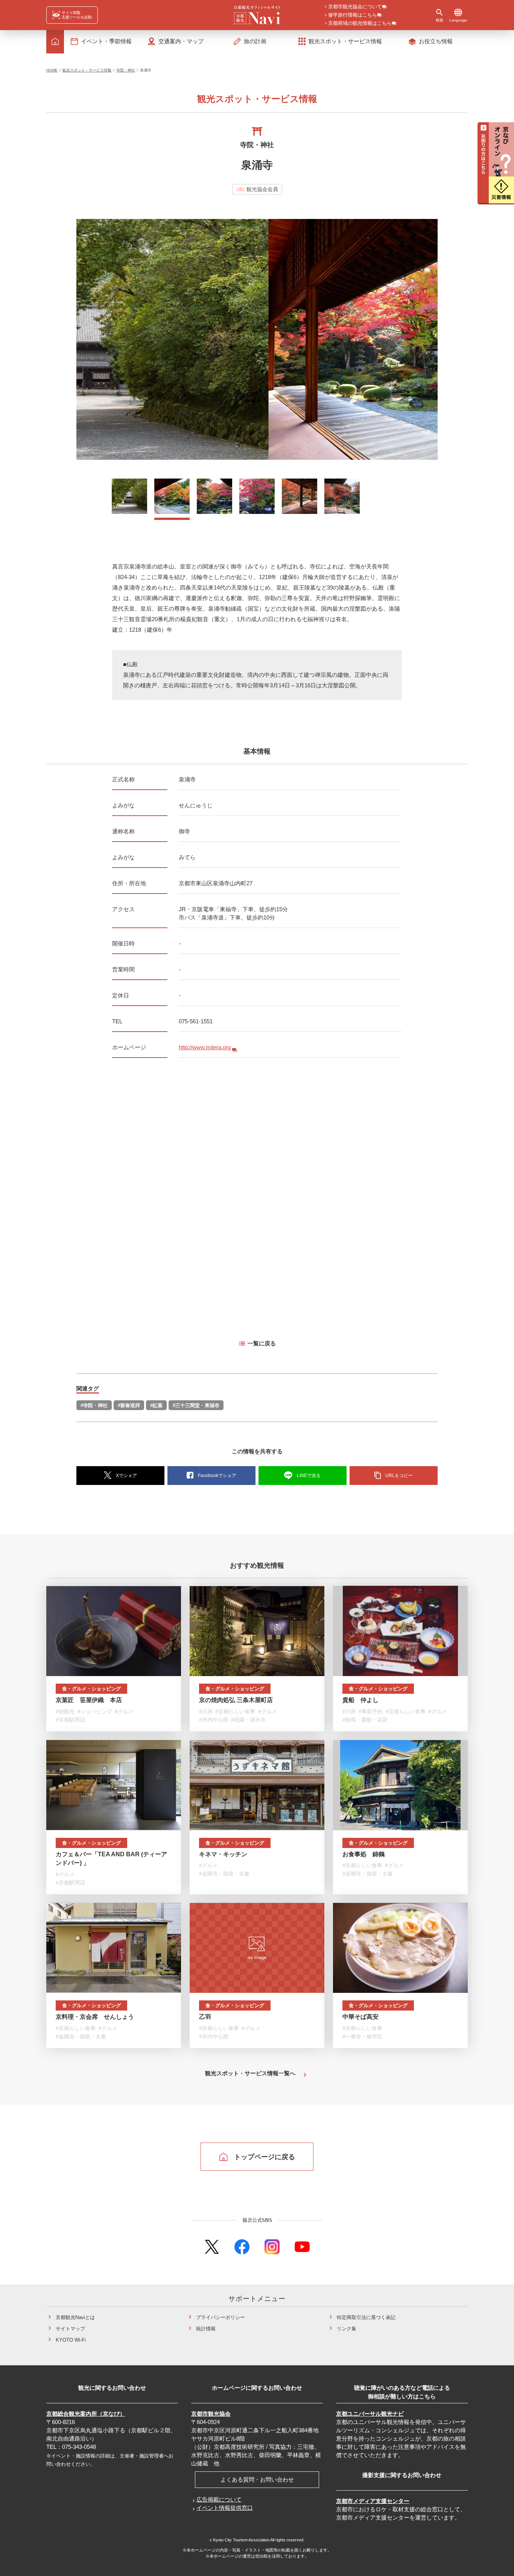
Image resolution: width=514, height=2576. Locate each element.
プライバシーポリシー (221, 2317)
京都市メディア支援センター (373, 2501)
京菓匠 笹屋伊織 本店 (89, 1700)
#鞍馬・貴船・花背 (365, 1720)
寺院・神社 (126, 70)
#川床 (206, 1711)
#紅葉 (156, 1405)
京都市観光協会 (211, 2414)
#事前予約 (371, 1711)
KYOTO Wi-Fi (71, 2340)
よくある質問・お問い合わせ (257, 2479)
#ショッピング (95, 1711)
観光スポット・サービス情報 (87, 70)
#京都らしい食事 (235, 1711)
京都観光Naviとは (75, 2317)
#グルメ (124, 1711)
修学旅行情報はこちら (353, 15)
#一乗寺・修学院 (362, 2036)
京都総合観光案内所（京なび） (86, 2414)
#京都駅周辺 (70, 1720)
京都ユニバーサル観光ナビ (370, 2414)
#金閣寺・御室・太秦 (224, 1874)
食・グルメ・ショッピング (91, 1689)
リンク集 (347, 2329)
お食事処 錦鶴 (363, 1854)
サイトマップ (70, 2329)
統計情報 (206, 2329)
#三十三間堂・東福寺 (196, 1405)
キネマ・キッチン (223, 1854)
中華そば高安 (360, 2017)
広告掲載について (219, 2499)
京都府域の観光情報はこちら (360, 24)
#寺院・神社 (94, 1405)
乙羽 (205, 2017)
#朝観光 (65, 1711)
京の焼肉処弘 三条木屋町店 (236, 1700)
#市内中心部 (214, 1720)
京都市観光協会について (355, 7)
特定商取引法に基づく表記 (366, 2317)
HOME (52, 70)
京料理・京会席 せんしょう (95, 2017)
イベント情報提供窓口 (225, 2508)
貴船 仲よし (360, 1700)
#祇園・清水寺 (248, 1720)
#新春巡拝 (129, 1405)
